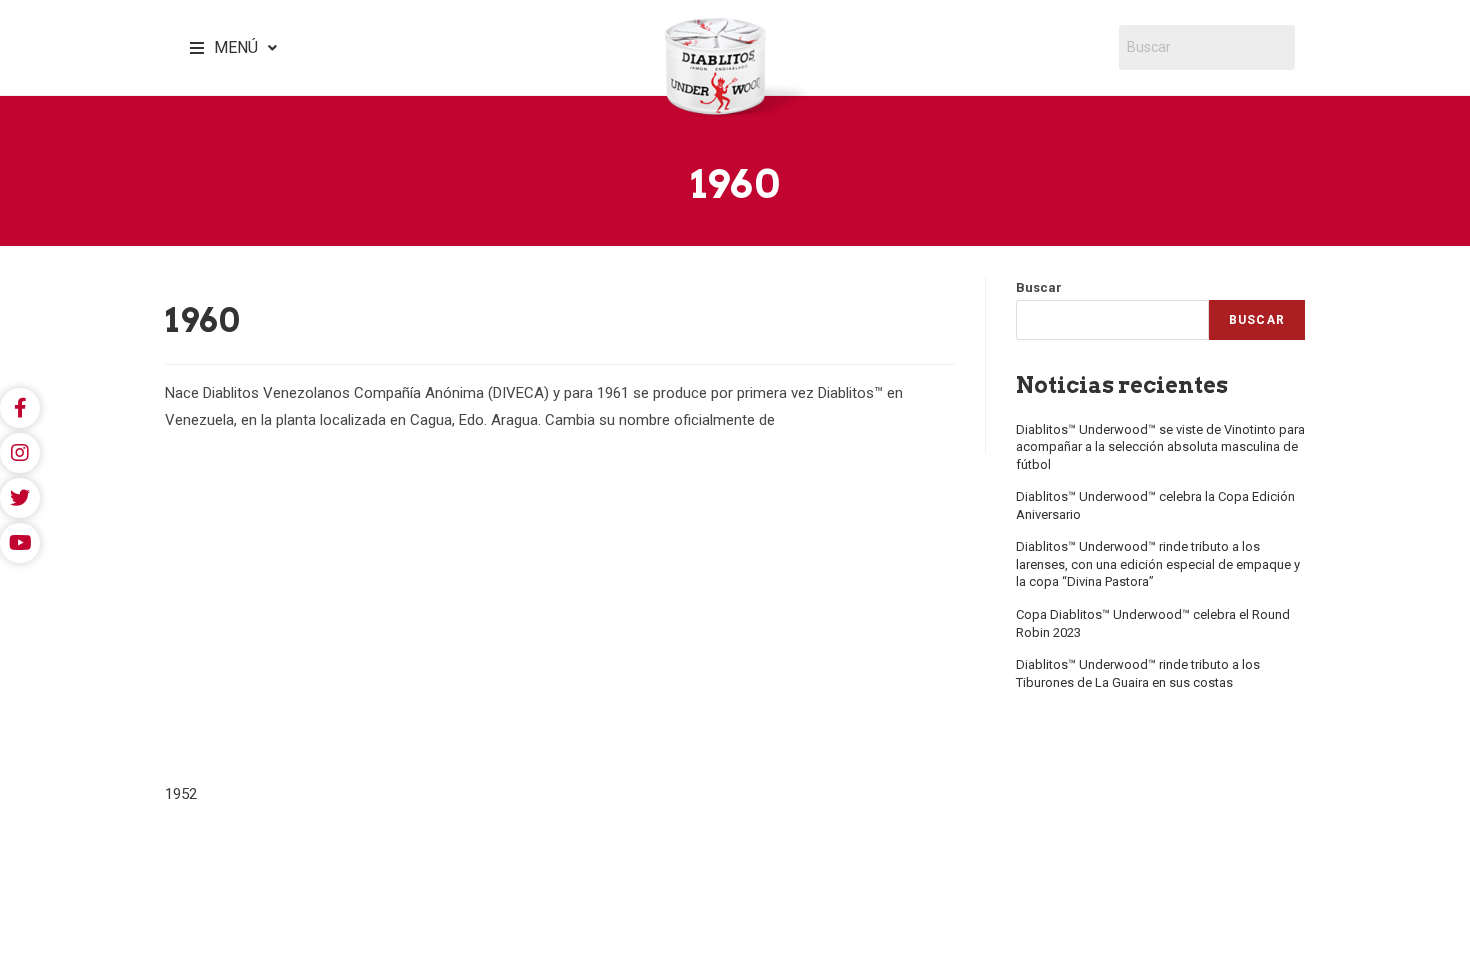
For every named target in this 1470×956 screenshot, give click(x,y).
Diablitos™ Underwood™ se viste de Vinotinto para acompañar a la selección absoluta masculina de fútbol (1160, 447)
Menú (236, 47)
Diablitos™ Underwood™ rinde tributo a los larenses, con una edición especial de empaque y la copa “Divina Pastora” (1158, 564)
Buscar (1039, 287)
